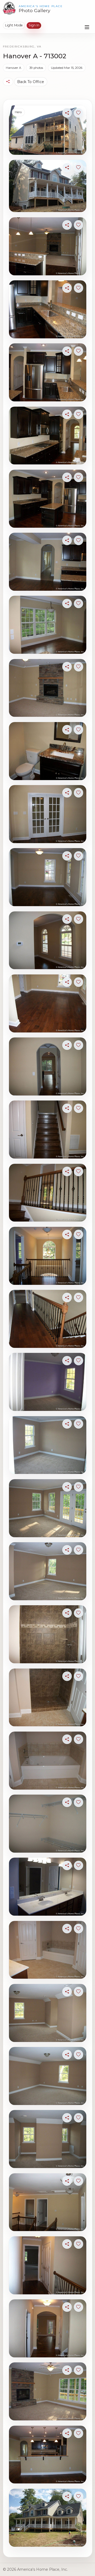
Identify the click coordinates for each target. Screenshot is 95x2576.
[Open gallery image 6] (48, 436)
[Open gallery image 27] (48, 1761)
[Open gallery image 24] (48, 1571)
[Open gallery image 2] (48, 186)
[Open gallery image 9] (48, 625)
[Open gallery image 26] (48, 1698)
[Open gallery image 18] (48, 1193)
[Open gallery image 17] (48, 1130)
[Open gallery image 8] (48, 562)
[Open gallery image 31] (48, 2013)
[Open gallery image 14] (48, 940)
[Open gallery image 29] (48, 1887)
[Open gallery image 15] (48, 1003)
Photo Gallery (34, 11)
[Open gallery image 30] (48, 1950)
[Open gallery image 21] (48, 1382)
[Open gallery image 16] (48, 1066)
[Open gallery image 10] (48, 688)
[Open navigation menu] (87, 27)
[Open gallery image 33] (48, 2139)
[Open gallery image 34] (48, 2202)
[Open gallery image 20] (48, 1319)
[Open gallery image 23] (48, 1508)
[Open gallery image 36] (48, 2328)
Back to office (31, 82)
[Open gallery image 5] (48, 372)
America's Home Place (41, 6)
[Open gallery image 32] (48, 2076)
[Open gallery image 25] (48, 1634)
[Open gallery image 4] (48, 309)
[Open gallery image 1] (48, 130)
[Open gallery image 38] (48, 2455)
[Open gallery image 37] (48, 2391)
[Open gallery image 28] (48, 1824)
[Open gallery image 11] (48, 751)
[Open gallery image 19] (48, 1256)
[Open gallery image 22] (48, 1445)
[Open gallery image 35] (48, 2265)
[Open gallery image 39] (48, 2518)
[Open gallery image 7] (48, 499)
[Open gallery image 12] (48, 814)
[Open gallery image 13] (48, 877)
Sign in (34, 25)
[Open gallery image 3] (48, 246)
